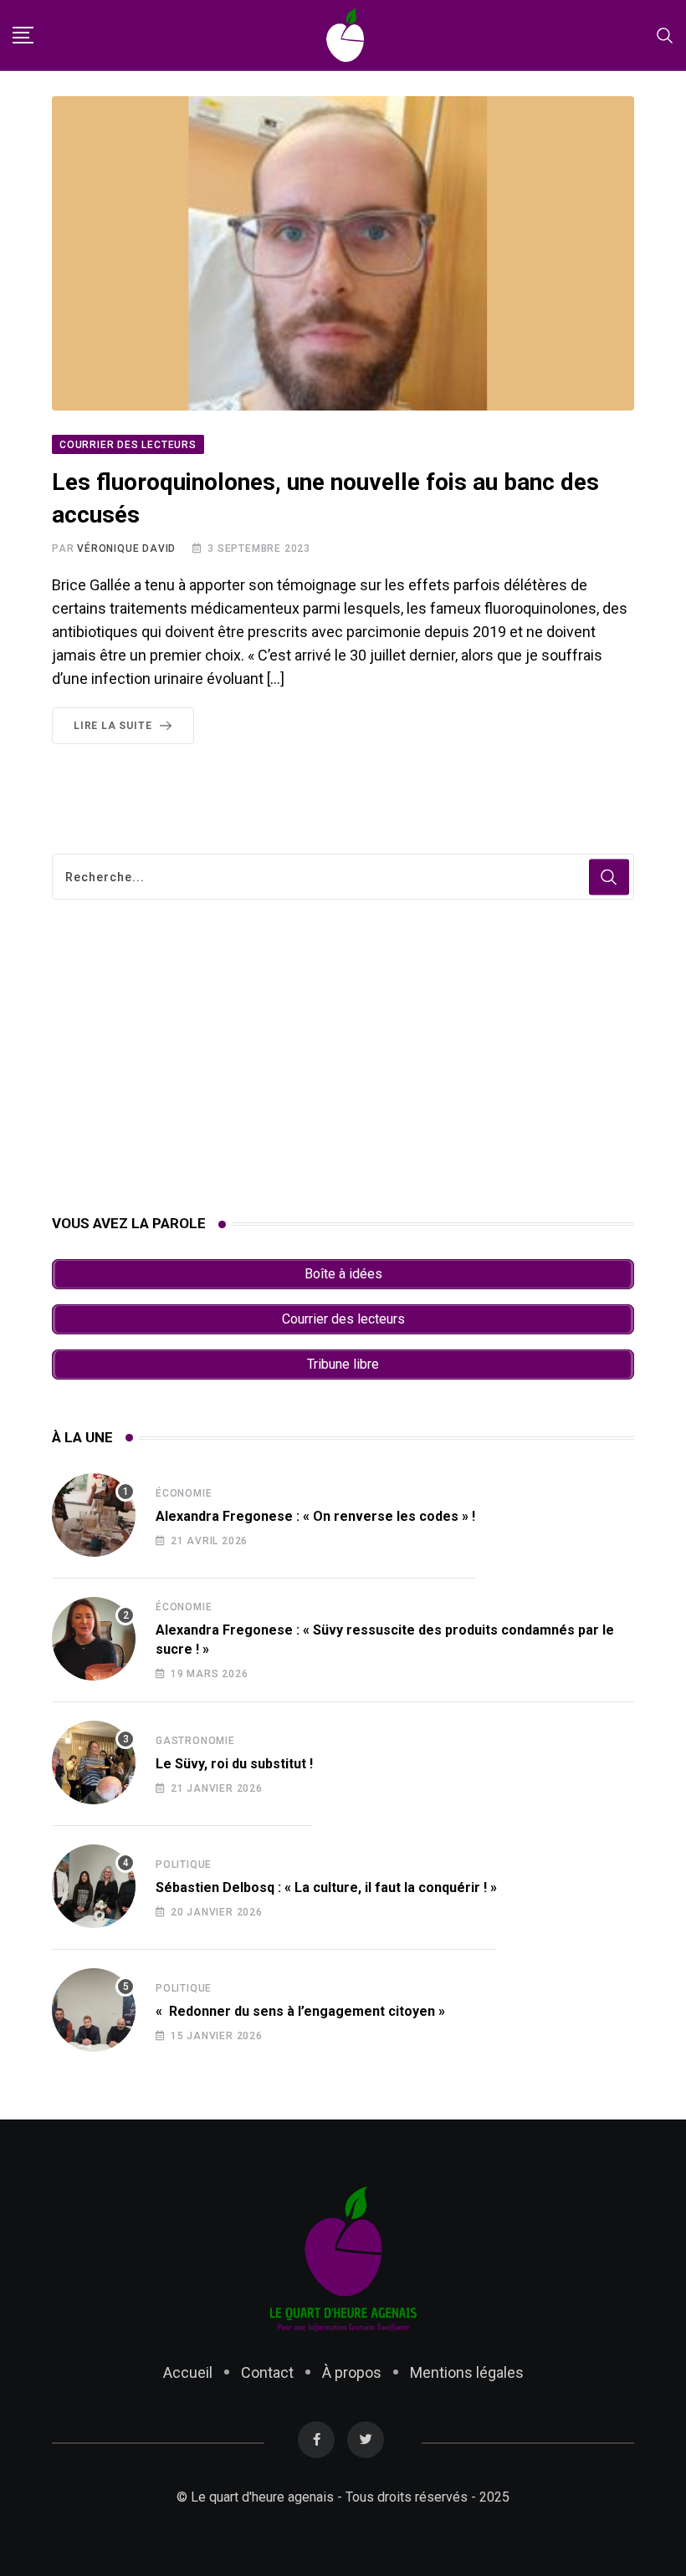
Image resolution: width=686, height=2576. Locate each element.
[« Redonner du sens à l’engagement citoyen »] (94, 2010)
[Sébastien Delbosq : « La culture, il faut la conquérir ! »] (94, 1886)
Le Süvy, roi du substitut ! (234, 1764)
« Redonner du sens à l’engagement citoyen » (300, 2011)
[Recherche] (665, 35)
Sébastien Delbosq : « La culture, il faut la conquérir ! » (326, 1887)
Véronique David (126, 548)
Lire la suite (113, 726)
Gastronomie (195, 1741)
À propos (352, 2372)
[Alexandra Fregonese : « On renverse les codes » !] (94, 1515)
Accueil (188, 2372)
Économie (184, 1493)
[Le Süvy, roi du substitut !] (94, 1762)
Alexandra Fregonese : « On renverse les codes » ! (315, 1516)
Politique (184, 1864)
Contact (267, 2372)
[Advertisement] (343, 1057)
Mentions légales (467, 2372)
